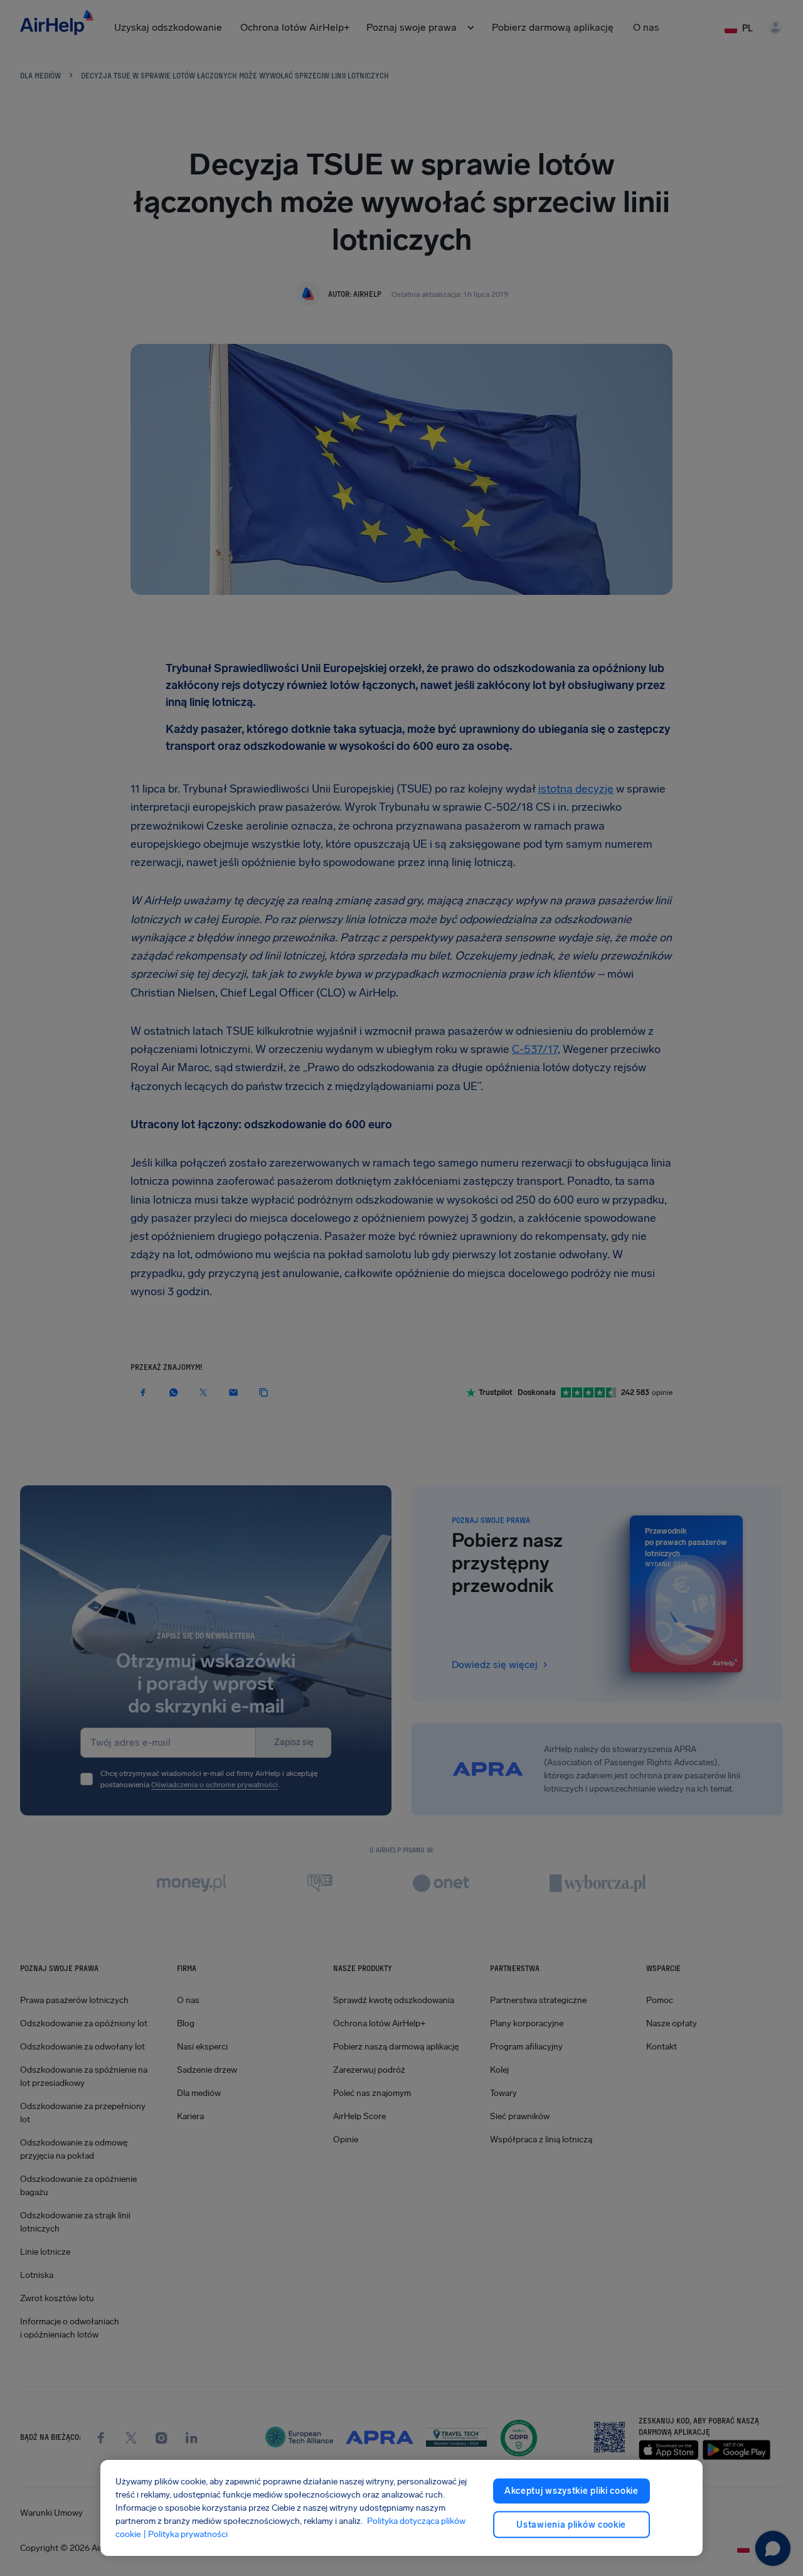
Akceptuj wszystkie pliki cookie (572, 2491)
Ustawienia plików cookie (571, 2524)
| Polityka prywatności (185, 2534)
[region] (401, 2508)
